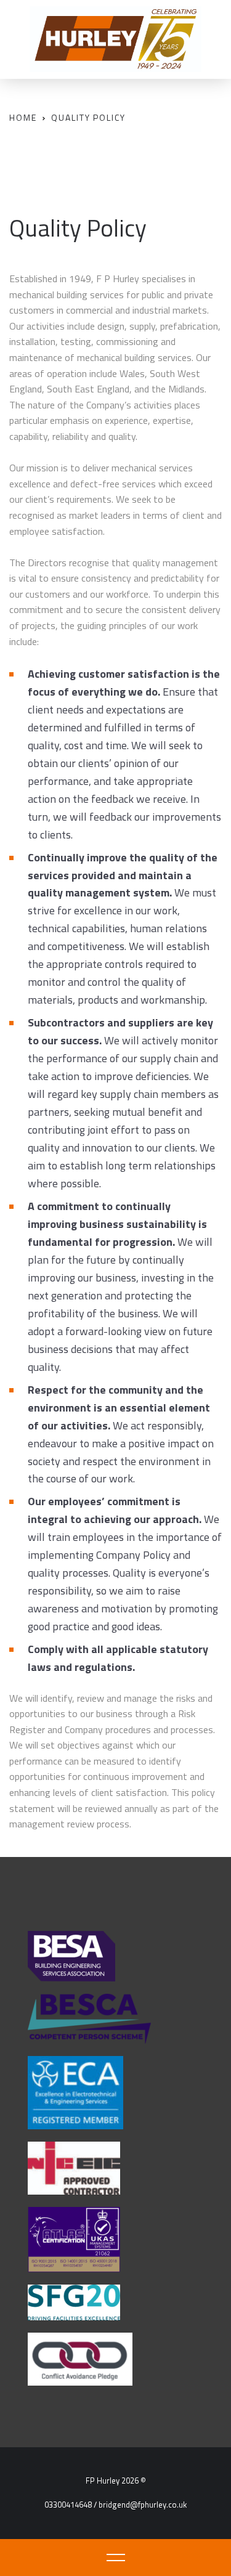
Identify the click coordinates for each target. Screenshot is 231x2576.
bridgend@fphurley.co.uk (143, 2505)
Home (23, 117)
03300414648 (68, 2505)
